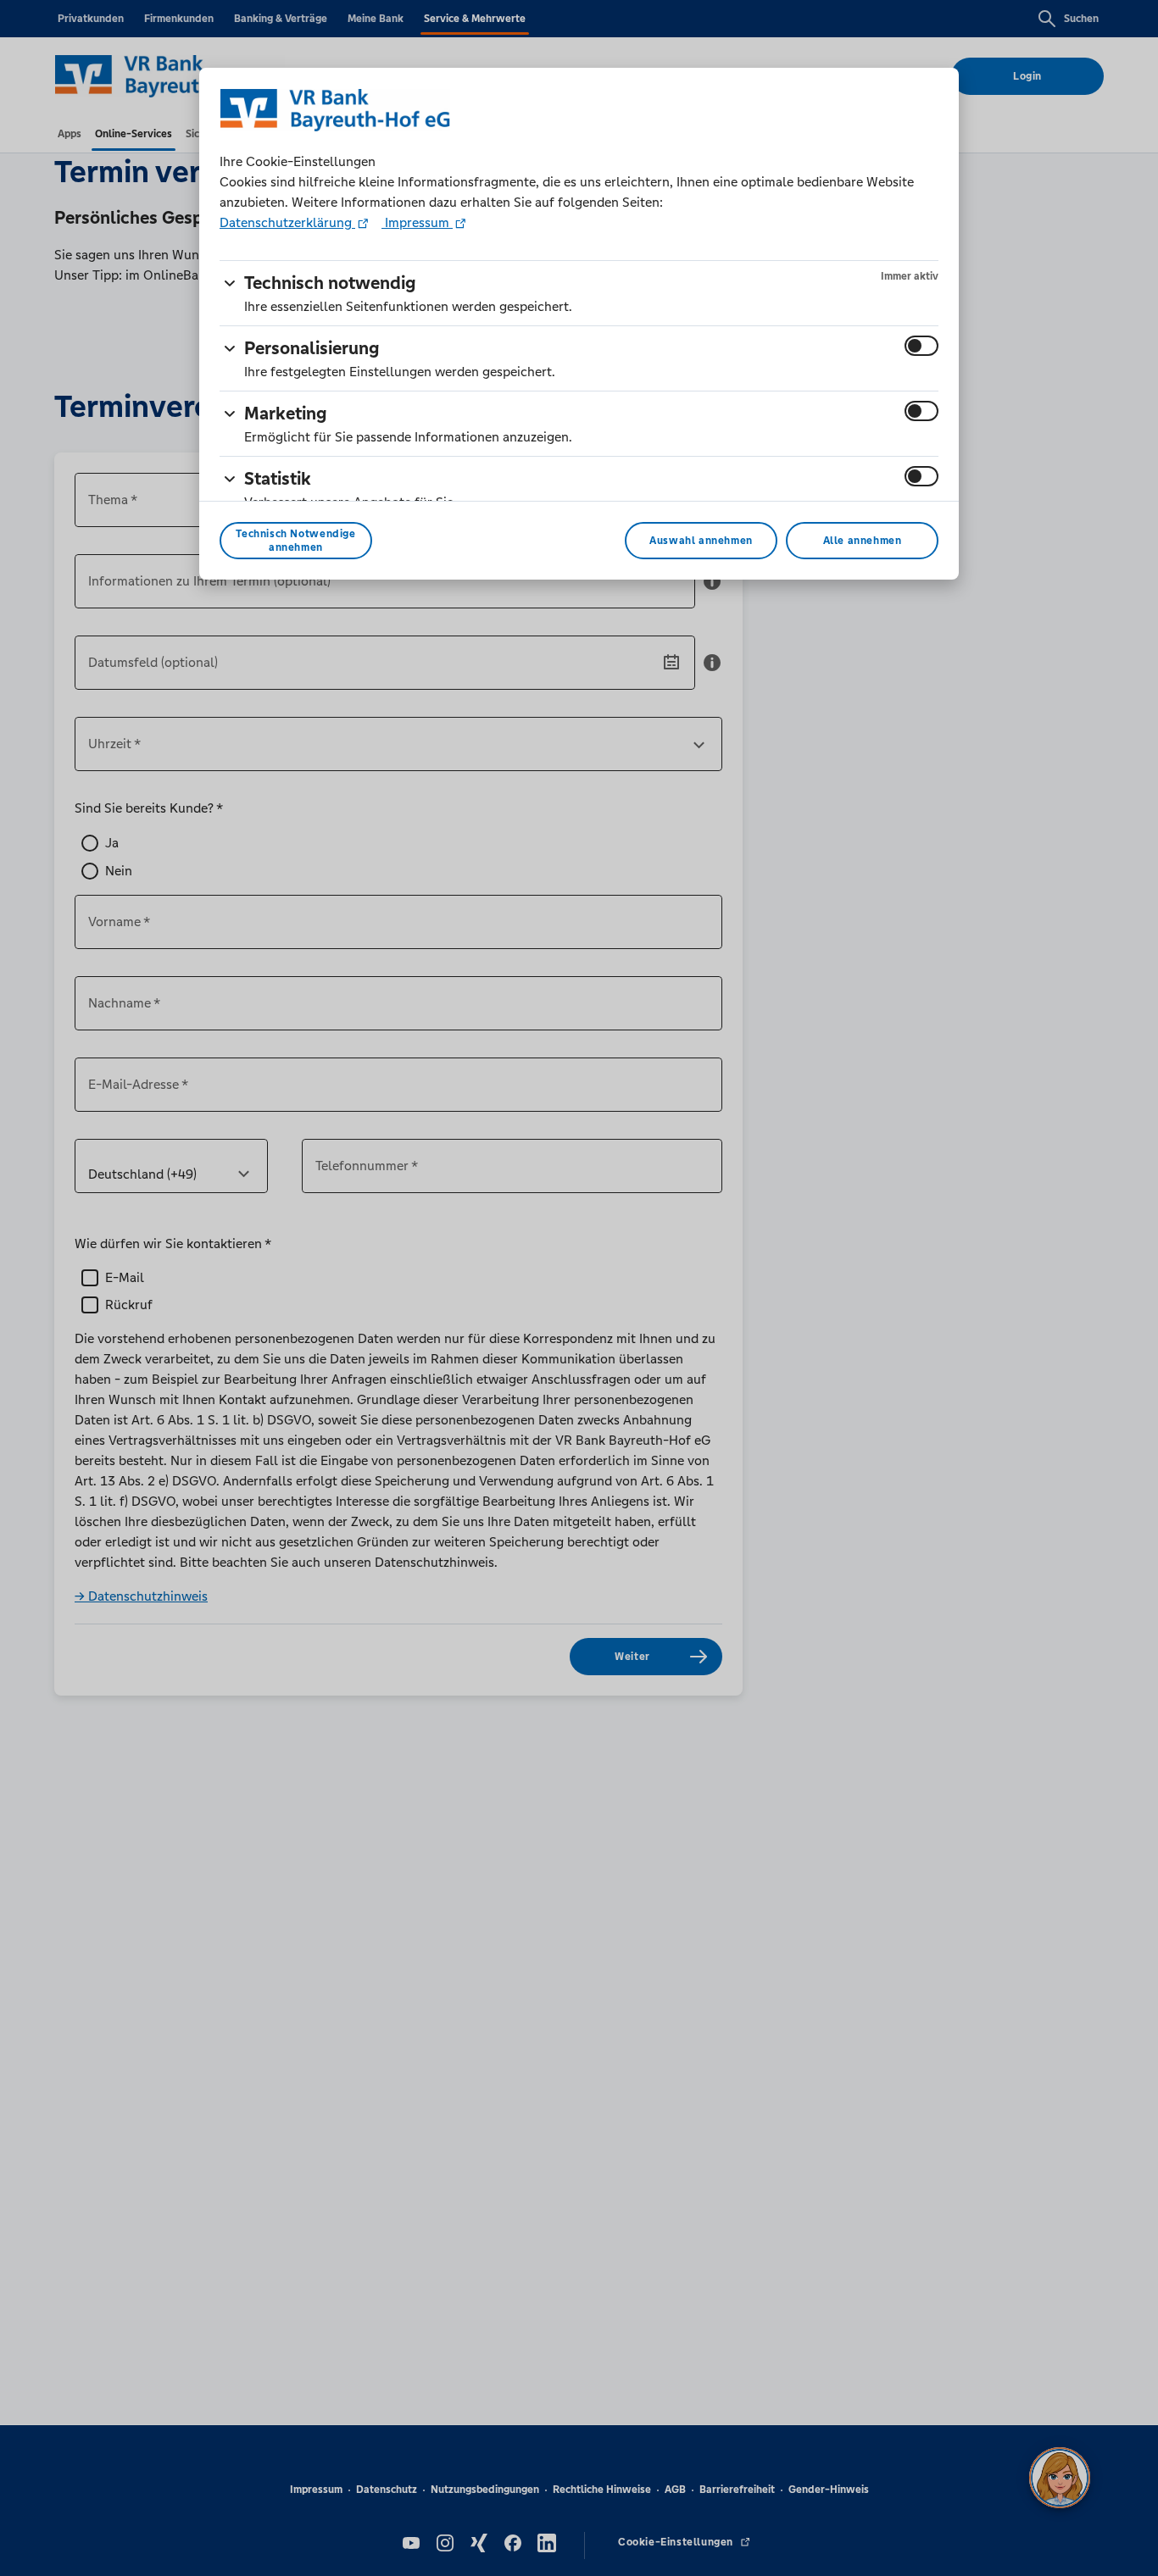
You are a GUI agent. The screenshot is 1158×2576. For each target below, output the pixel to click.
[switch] (921, 346)
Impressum (417, 222)
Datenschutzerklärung (287, 222)
